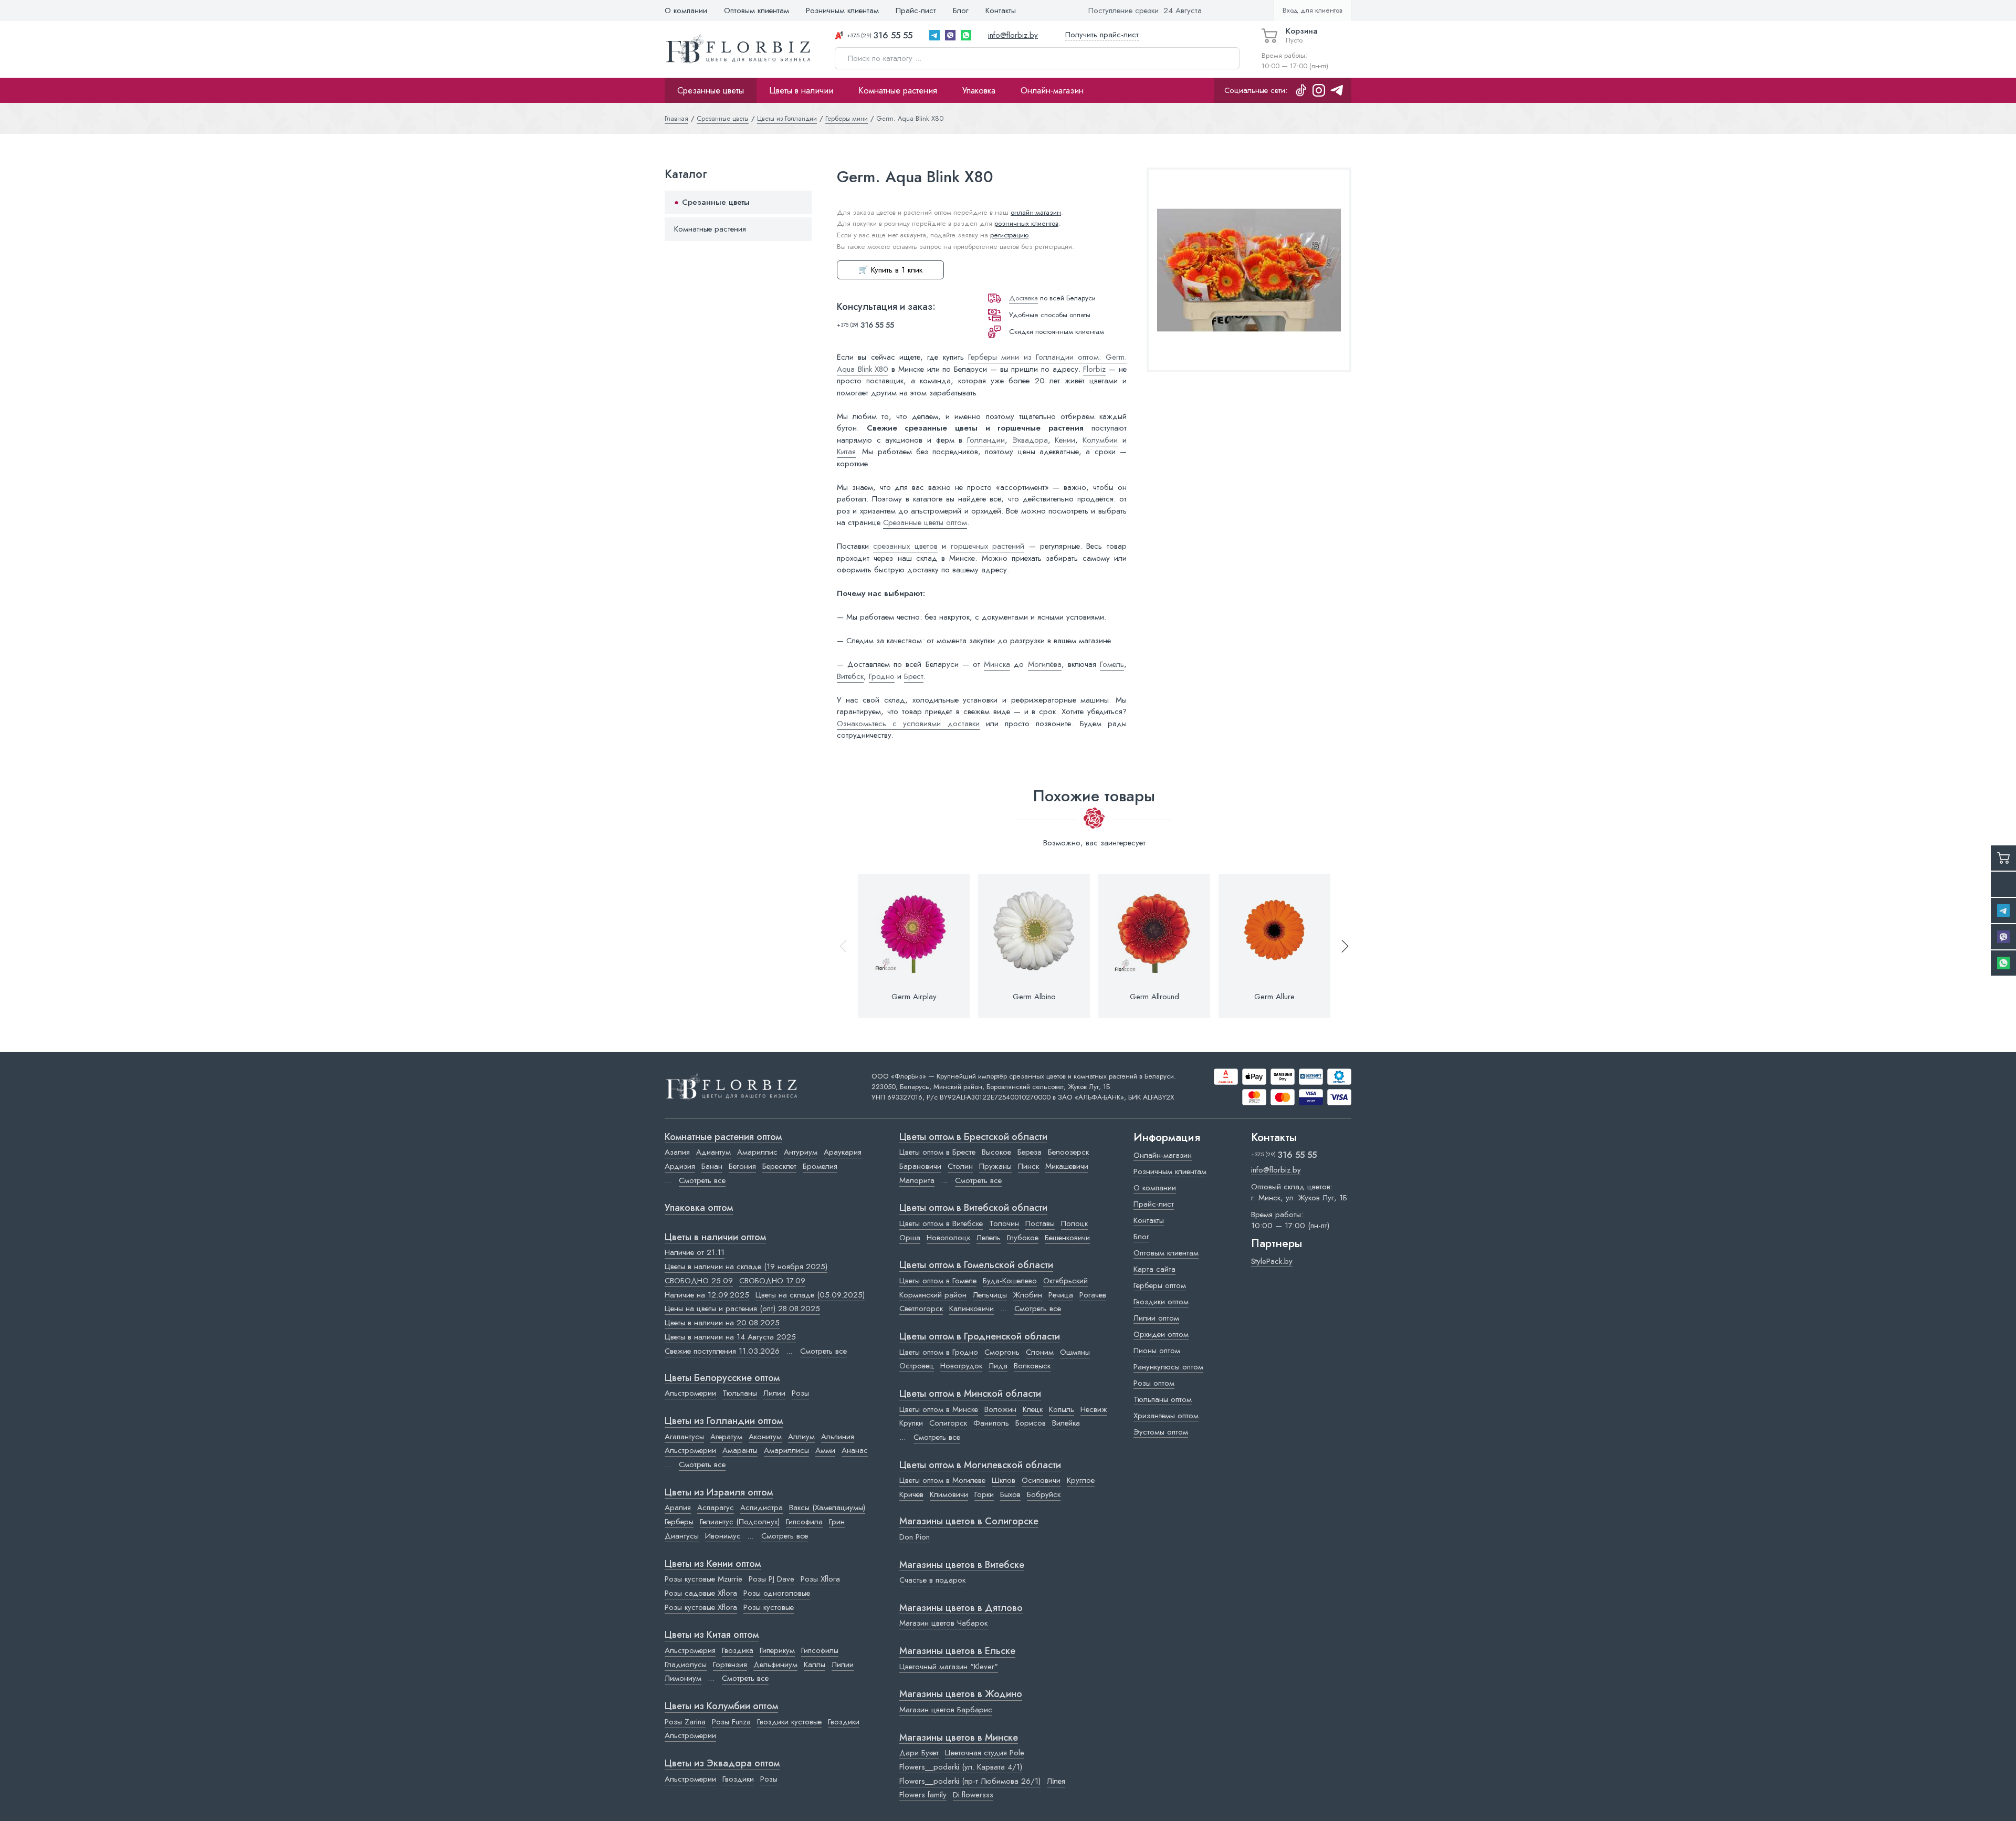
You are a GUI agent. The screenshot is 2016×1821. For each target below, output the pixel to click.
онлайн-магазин (1036, 212)
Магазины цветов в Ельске (957, 1651)
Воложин (1000, 1409)
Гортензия (730, 1665)
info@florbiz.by (1013, 35)
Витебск (850, 676)
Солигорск (948, 1423)
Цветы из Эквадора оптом (722, 1764)
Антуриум (801, 1152)
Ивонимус (723, 1536)
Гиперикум (777, 1650)
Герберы (679, 1522)
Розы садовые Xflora (701, 1593)
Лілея (1056, 1781)
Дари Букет (919, 1753)
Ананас (855, 1450)
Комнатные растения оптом (723, 1137)
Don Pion (915, 1537)
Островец (917, 1366)
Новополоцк (948, 1238)
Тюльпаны (740, 1393)
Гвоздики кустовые (789, 1722)
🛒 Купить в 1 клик (890, 270)
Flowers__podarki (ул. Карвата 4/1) (961, 1767)
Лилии (774, 1393)
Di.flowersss (973, 1795)
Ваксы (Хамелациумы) (827, 1508)
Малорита (917, 1180)
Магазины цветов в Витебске (962, 1565)
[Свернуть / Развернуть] (799, 202)
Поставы (1040, 1223)
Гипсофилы (820, 1650)
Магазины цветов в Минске (959, 1738)
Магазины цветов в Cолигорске (969, 1522)
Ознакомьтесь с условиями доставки (908, 724)
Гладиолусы (686, 1665)
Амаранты (740, 1450)
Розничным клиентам (842, 11)
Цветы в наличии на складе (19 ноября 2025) (746, 1267)
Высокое (996, 1152)
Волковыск (1032, 1366)
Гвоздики (844, 1722)
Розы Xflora (820, 1579)
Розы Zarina (685, 1722)
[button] (1340, 946)
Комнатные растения (898, 90)
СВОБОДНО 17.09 (772, 1281)
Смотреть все (702, 1180)
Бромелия (820, 1166)
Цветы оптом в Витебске (941, 1223)
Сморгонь (1002, 1352)
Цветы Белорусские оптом (722, 1378)
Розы (800, 1393)
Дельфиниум (775, 1665)
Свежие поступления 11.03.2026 (722, 1351)
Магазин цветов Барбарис (946, 1710)
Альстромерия (690, 1650)
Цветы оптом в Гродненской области (980, 1337)
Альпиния (838, 1437)
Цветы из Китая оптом (712, 1635)
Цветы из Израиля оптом (719, 1493)
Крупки (911, 1423)
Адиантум (713, 1152)
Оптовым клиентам (757, 11)
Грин (837, 1522)
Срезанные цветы (711, 90)
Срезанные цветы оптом (925, 522)
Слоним (1040, 1352)
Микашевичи (1067, 1166)
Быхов (1010, 1494)
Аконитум (765, 1437)
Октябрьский (1065, 1281)
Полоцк (1074, 1223)
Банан (712, 1166)
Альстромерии (690, 1393)
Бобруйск (1044, 1494)
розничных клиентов (1026, 223)
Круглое (1081, 1480)
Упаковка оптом (699, 1208)
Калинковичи (972, 1309)
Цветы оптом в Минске (939, 1409)
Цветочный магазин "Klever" (949, 1667)
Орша (910, 1238)
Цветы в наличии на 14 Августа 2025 (730, 1337)
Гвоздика (738, 1650)
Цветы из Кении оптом (713, 1564)
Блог (961, 11)
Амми (825, 1450)
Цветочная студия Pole (985, 1753)
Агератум (726, 1437)
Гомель (1112, 664)
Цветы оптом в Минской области (970, 1394)
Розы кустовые (769, 1607)
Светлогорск (921, 1309)
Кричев (911, 1494)
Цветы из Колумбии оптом (721, 1707)
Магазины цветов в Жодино (961, 1694)
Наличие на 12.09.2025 (707, 1295)
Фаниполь (991, 1423)
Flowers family (923, 1795)
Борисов (1031, 1423)
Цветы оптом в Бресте (937, 1152)
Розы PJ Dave (771, 1579)
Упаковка (979, 90)
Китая (846, 452)
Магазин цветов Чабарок (943, 1623)
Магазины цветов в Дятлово (961, 1608)
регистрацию (1009, 235)
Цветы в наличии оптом (715, 1238)
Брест (914, 676)
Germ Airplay (914, 997)
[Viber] (950, 35)
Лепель (989, 1238)
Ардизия (680, 1166)
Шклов (1004, 1480)
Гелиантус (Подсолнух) (740, 1522)
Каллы (815, 1665)
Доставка (1023, 298)
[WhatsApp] (966, 35)
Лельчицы (990, 1295)
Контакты (1001, 11)
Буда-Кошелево (1010, 1281)
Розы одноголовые (777, 1593)
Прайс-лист (916, 11)
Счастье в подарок (932, 1580)
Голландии (986, 440)
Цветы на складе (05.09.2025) (810, 1295)
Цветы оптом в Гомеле (938, 1281)
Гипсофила (804, 1522)
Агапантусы (684, 1437)
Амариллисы (786, 1450)
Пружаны (995, 1166)
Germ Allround (1154, 997)
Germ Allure (1274, 997)
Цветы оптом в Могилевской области (980, 1466)
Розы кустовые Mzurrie (703, 1579)
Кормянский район (933, 1295)
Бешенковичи (1067, 1238)
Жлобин (1028, 1295)
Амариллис (757, 1152)
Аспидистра (762, 1508)
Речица (1061, 1295)
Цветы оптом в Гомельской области (976, 1265)
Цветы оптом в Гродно (939, 1352)
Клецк (1033, 1409)
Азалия (677, 1152)
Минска (997, 664)
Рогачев (1093, 1295)
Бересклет (779, 1166)
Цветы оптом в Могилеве (942, 1480)
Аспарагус (716, 1508)
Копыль (1062, 1409)
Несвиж (1094, 1409)
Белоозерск (1068, 1152)
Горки (984, 1494)
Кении (1065, 440)
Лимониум (683, 1678)
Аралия (678, 1508)
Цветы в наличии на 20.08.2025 (722, 1323)
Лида (998, 1366)
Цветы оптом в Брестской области (973, 1137)
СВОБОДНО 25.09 (699, 1281)
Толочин (1004, 1223)
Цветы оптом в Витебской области (973, 1208)
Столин (960, 1166)
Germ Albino (1034, 997)
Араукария (843, 1152)
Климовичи (949, 1494)
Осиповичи (1041, 1480)
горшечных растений (988, 546)
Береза (1030, 1152)
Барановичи (920, 1166)
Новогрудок (961, 1366)
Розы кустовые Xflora (701, 1607)
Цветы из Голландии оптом (724, 1421)
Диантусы (682, 1536)
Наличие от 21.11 (695, 1252)
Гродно (882, 676)
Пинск (1028, 1166)
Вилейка (1066, 1423)
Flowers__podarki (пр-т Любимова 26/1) (970, 1781)
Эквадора (1030, 440)
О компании (686, 11)
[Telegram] (934, 35)
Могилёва (1045, 664)
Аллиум (801, 1437)
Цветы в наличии (801, 90)
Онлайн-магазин (1052, 90)
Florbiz (1094, 369)
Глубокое (1023, 1238)
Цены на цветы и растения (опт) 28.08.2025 (742, 1309)
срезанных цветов (905, 546)
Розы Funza (731, 1722)
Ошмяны (1075, 1352)
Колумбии (1100, 440)
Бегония (742, 1166)
